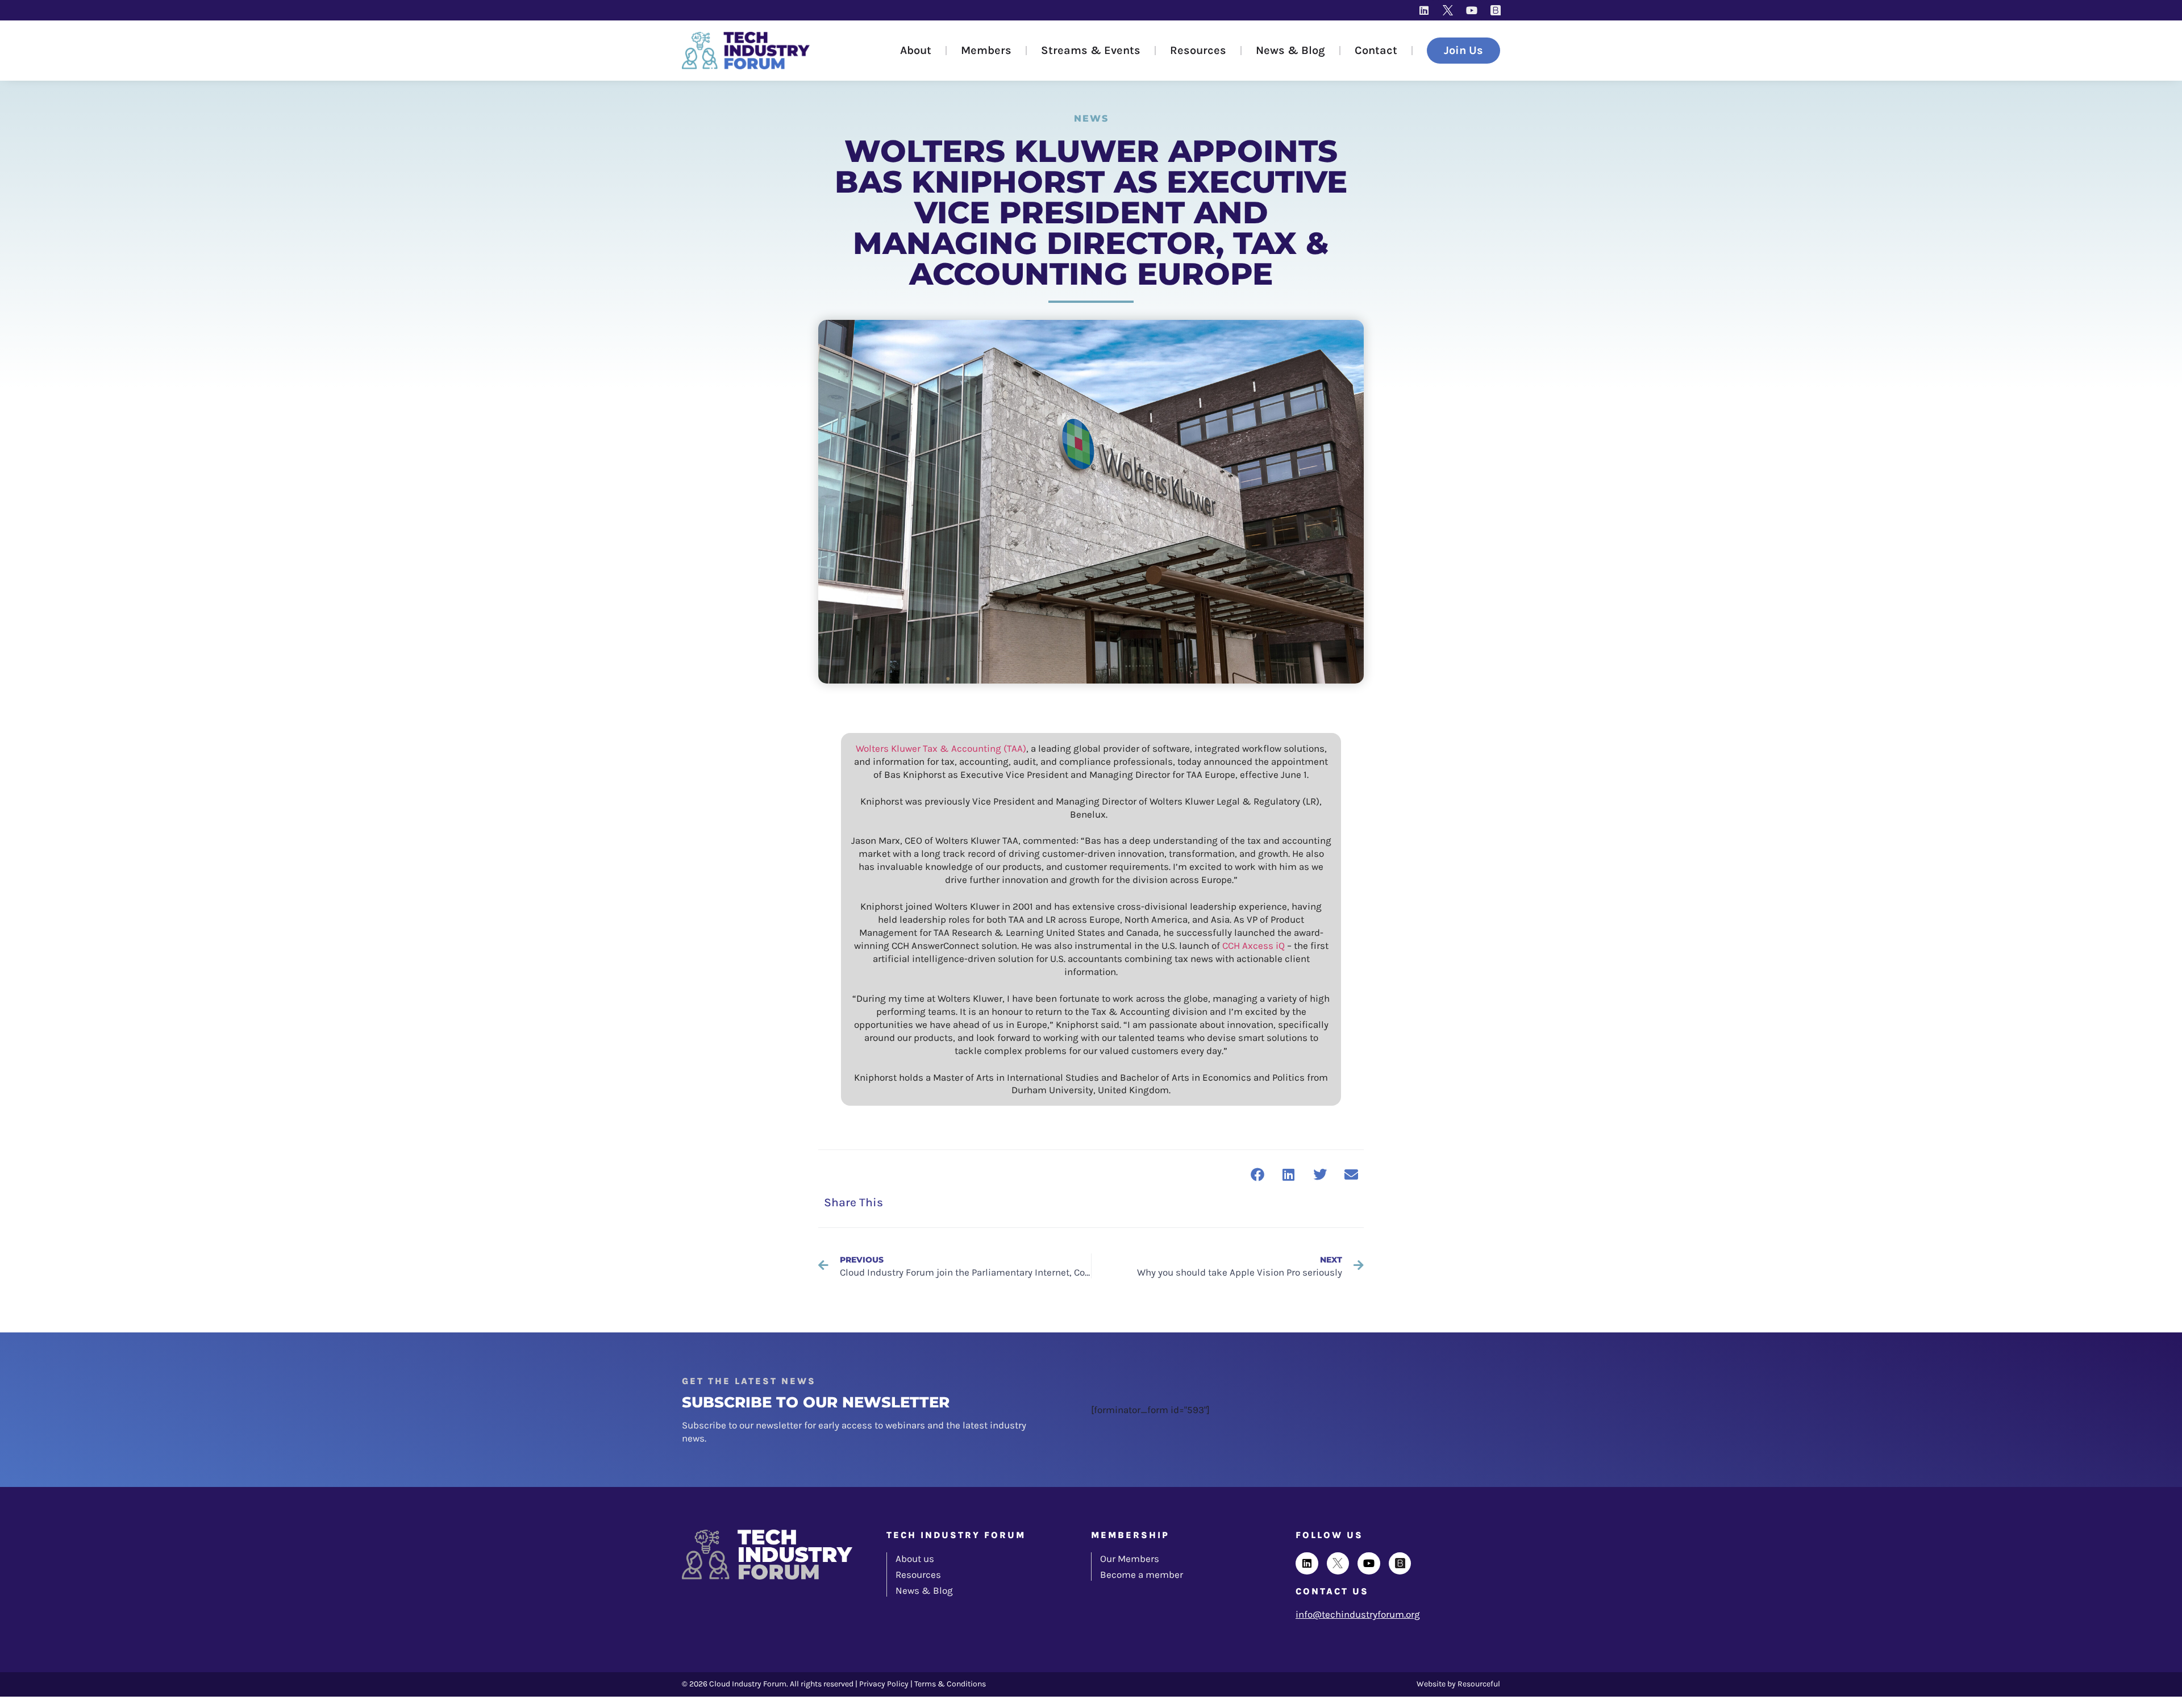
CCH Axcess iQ (1254, 945)
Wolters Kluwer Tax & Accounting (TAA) (941, 748)
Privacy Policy (884, 1684)
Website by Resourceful (1458, 1684)
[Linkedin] (1424, 10)
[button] (1257, 1174)
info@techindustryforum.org (1358, 1614)
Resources (1198, 50)
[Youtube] (1472, 10)
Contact (1376, 50)
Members (986, 50)
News (1091, 118)
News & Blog (1290, 50)
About (916, 50)
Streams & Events (1091, 50)
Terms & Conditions (950, 1684)
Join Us (1463, 50)
